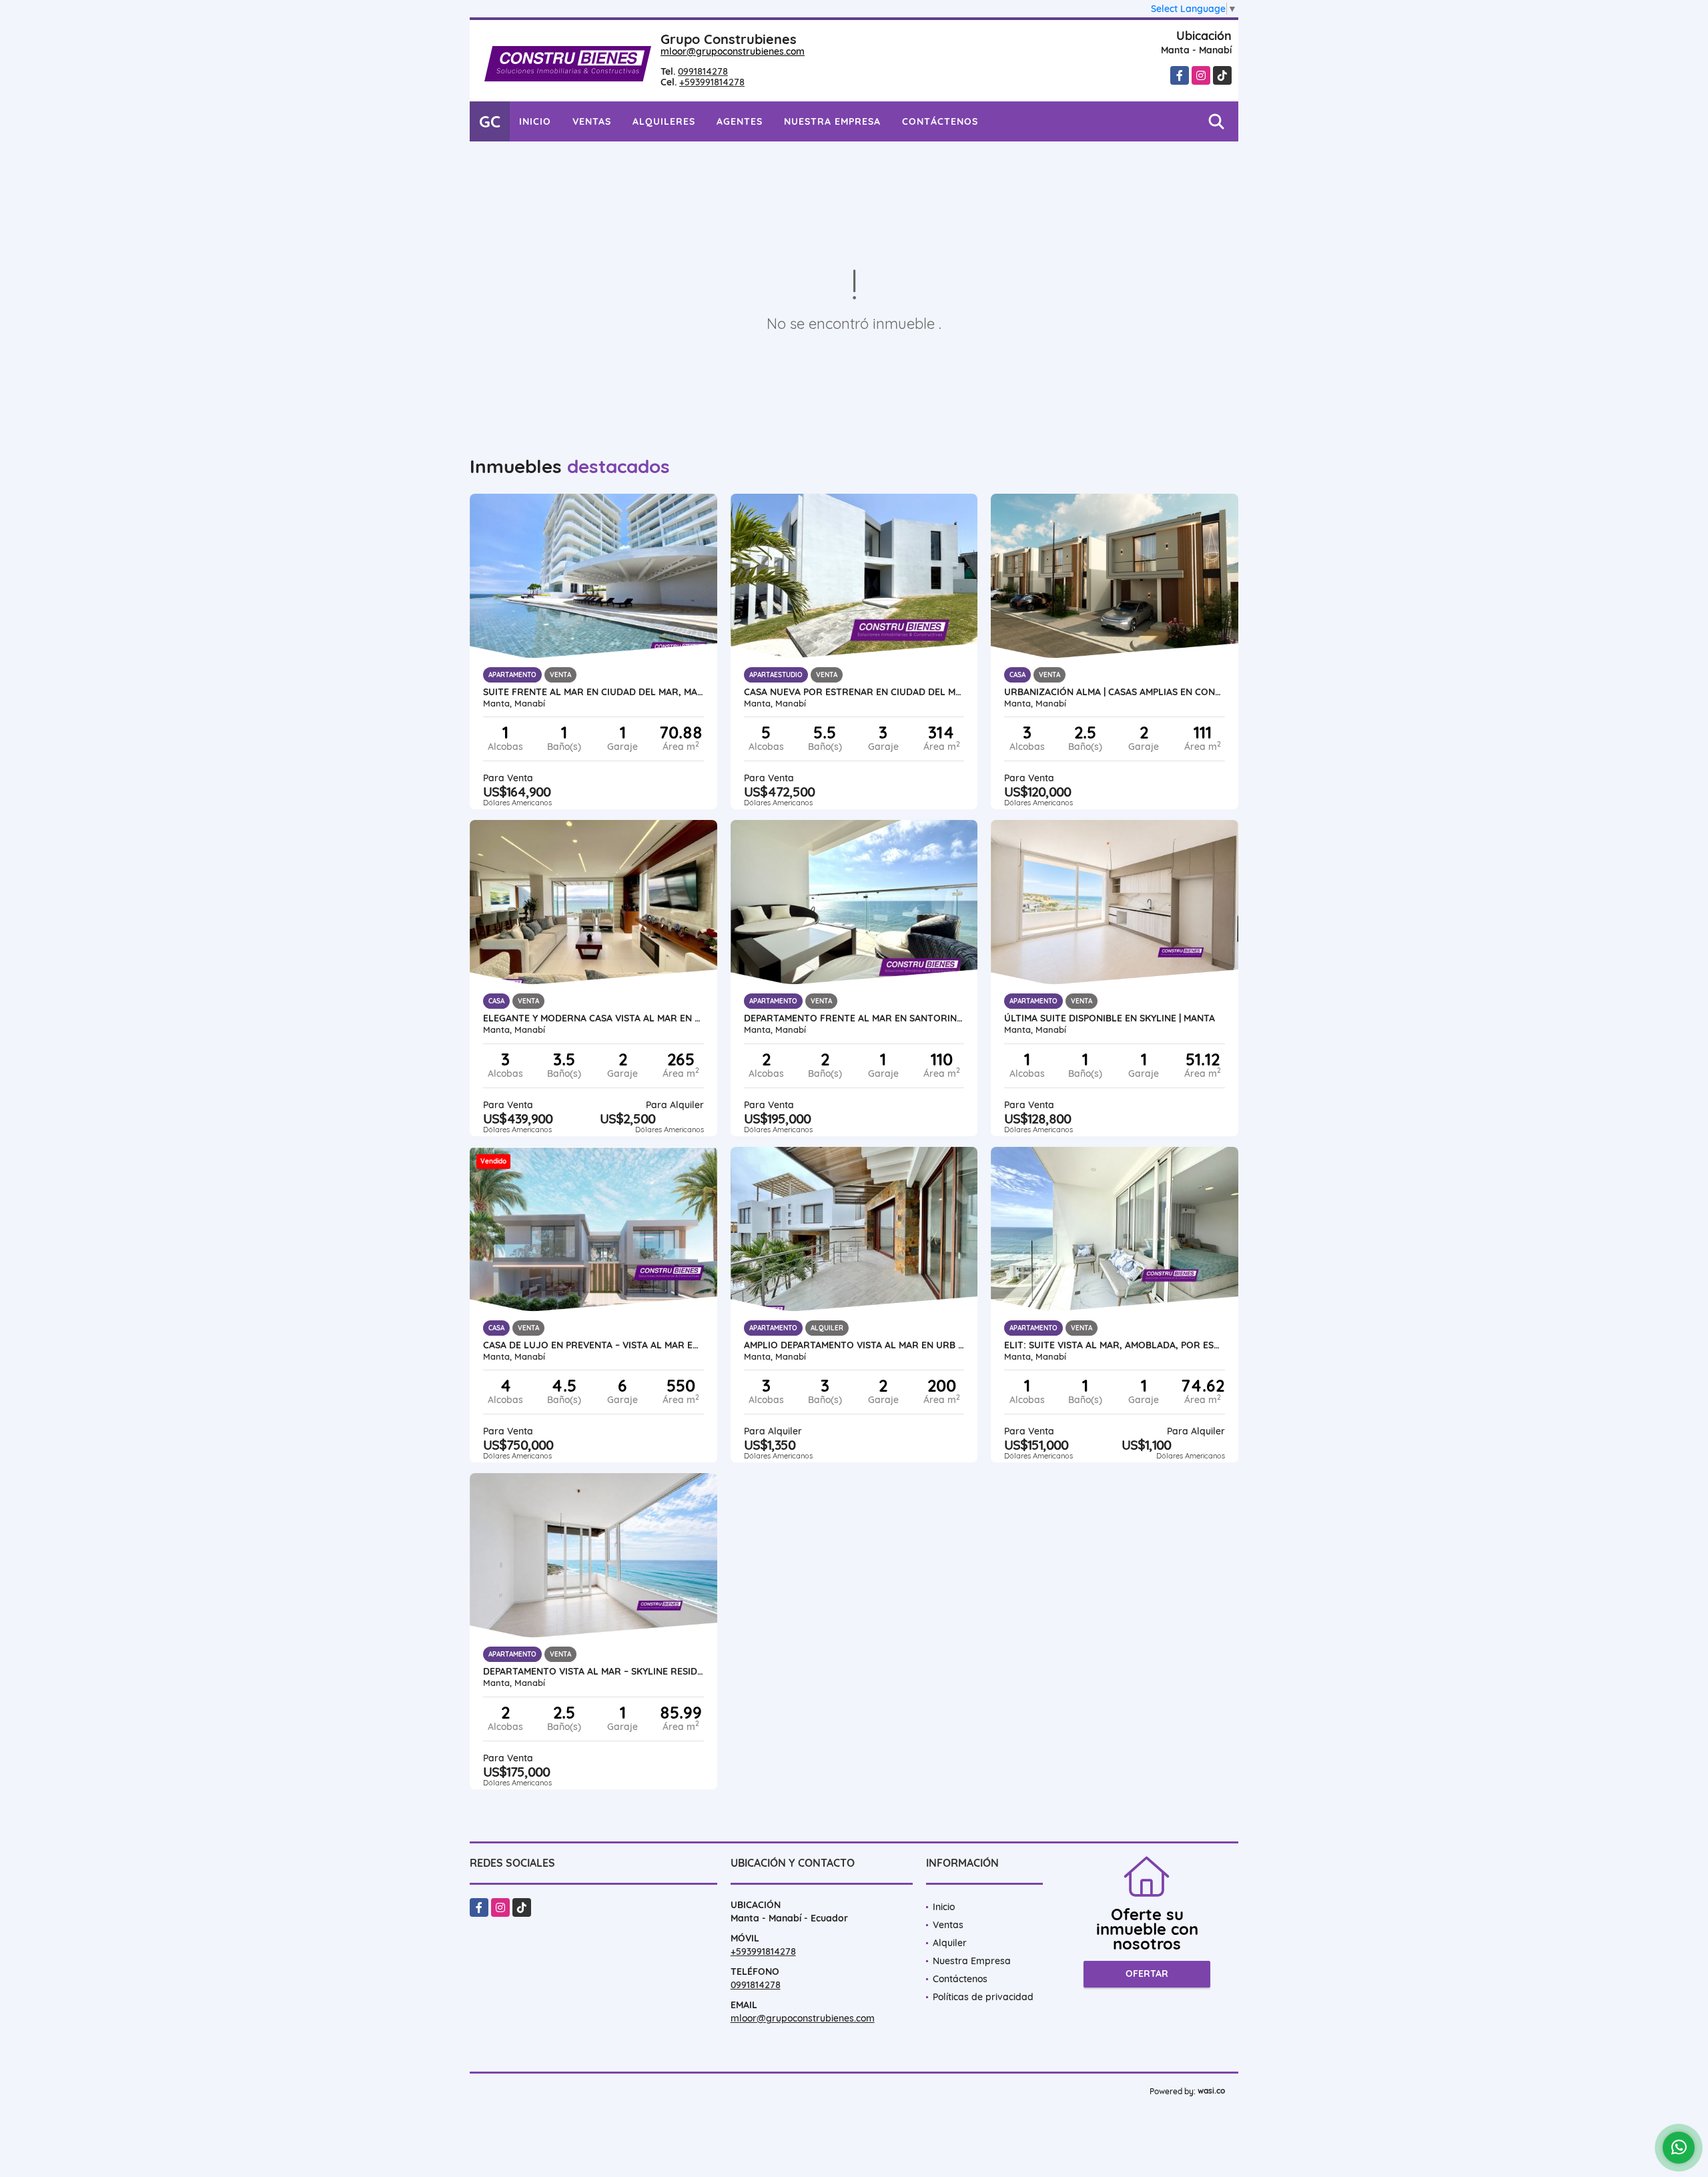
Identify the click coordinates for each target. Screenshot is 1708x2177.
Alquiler (950, 1943)
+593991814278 (712, 82)
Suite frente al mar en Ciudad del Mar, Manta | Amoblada (593, 692)
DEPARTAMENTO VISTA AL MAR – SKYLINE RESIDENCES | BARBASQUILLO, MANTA (593, 1671)
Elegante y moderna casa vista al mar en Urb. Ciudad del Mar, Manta (593, 1018)
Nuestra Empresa (832, 121)
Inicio (535, 121)
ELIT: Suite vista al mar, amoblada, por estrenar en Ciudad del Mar (1115, 1345)
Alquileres (664, 121)
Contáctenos (940, 121)
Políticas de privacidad (983, 1997)
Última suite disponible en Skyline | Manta (1110, 1018)
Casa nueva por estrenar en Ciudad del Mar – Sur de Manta (854, 692)
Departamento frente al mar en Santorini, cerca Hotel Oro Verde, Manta (854, 1018)
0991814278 (703, 71)
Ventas (592, 121)
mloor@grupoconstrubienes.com (733, 51)
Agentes (740, 121)
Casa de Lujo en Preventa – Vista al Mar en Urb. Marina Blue (593, 1345)
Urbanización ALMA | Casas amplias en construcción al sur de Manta (1115, 692)
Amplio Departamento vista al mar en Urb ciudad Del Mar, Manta (854, 1345)
